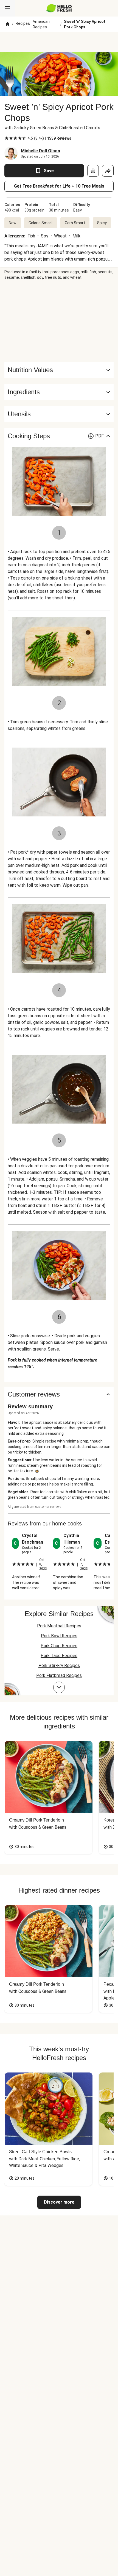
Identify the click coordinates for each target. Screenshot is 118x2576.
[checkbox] (7, 138)
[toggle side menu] (8, 8)
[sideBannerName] (59, 321)
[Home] (8, 24)
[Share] (108, 171)
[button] (59, 392)
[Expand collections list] (59, 1687)
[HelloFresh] (59, 8)
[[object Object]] (93, 171)
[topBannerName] (59, 42)
